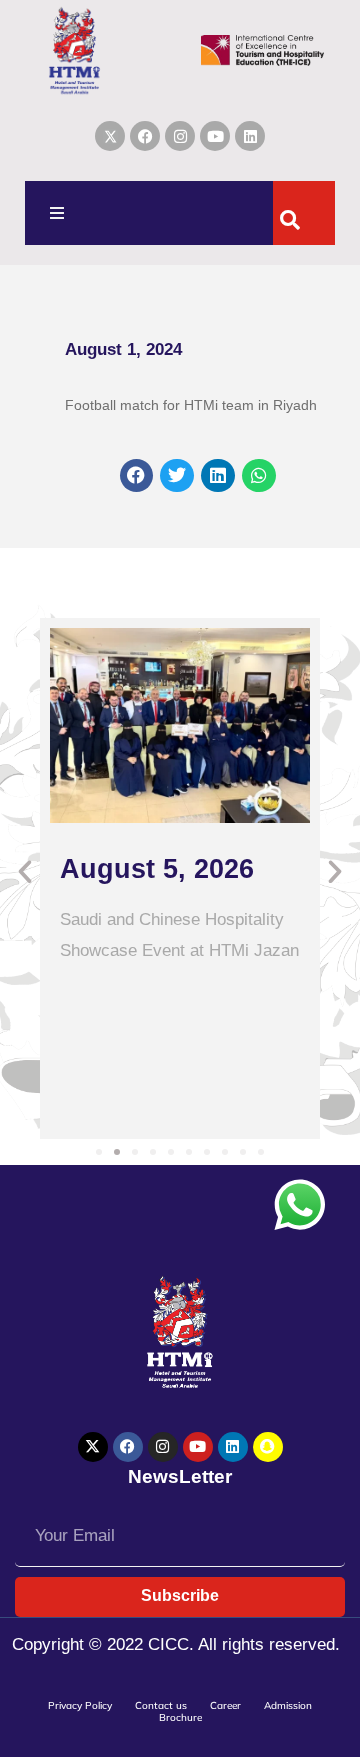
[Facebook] (145, 136)
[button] (57, 213)
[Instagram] (180, 136)
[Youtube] (215, 136)
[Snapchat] (268, 1447)
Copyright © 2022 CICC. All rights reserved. (176, 1644)
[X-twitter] (93, 1447)
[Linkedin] (250, 136)
